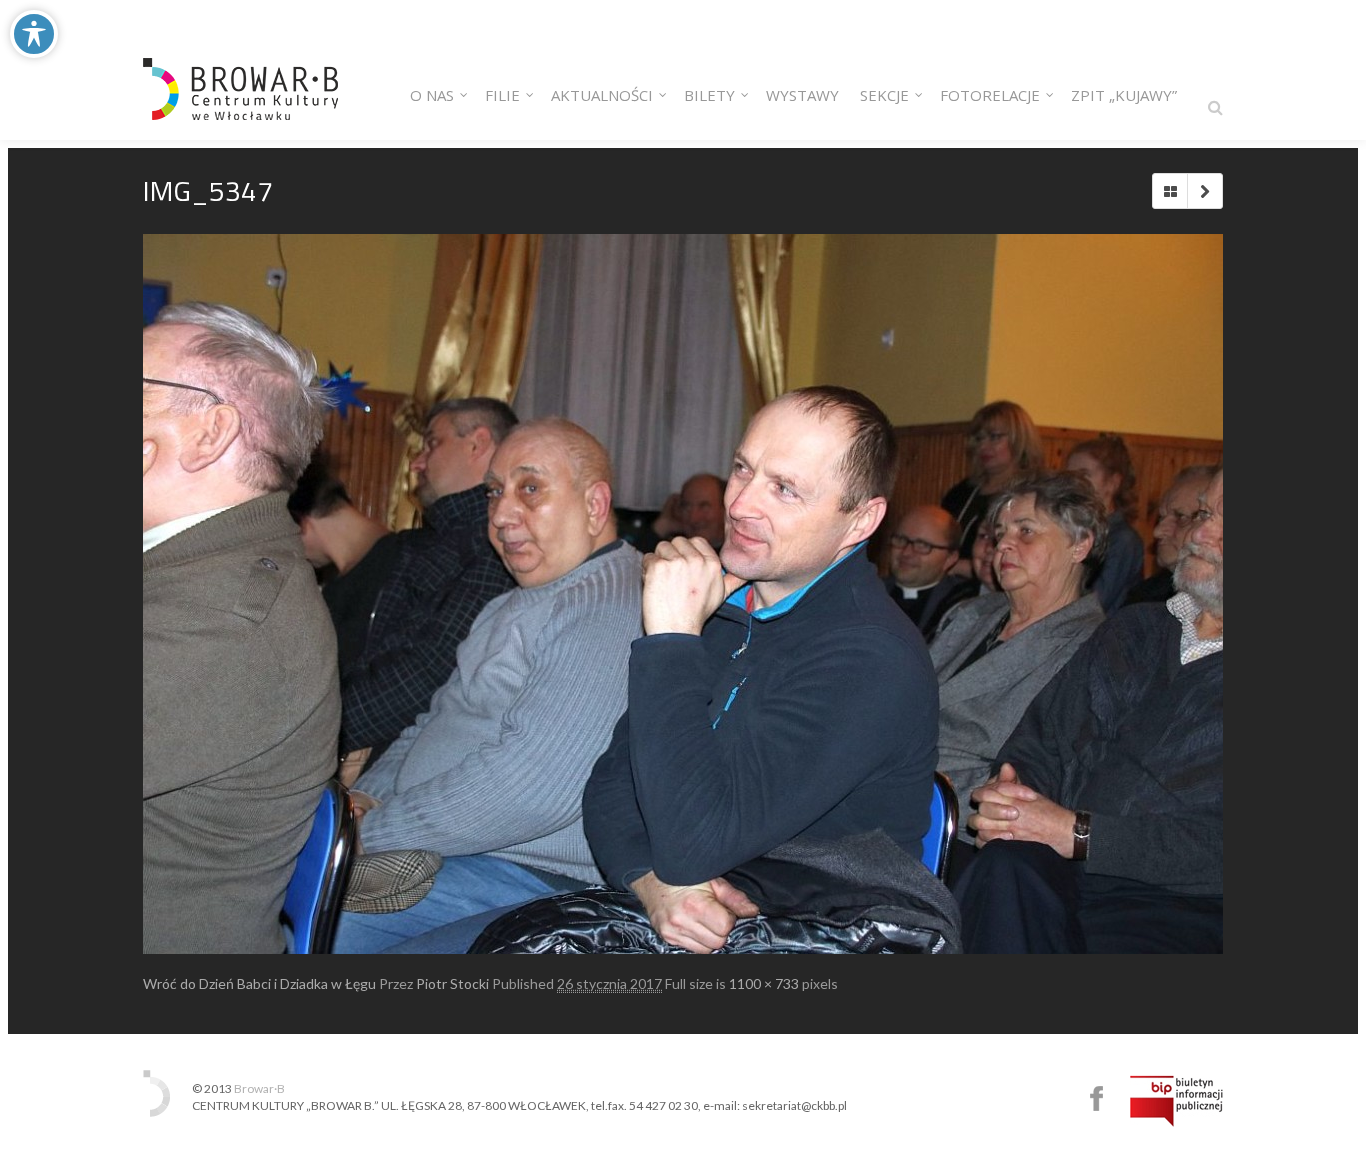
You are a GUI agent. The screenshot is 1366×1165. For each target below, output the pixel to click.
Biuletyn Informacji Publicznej (1176, 1101)
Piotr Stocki (452, 983)
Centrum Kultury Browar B (1096, 1098)
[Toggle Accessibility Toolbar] (34, 34)
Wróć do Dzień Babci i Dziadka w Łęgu (259, 983)
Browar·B (259, 1088)
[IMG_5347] (683, 594)
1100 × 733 (764, 983)
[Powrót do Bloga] (1170, 191)
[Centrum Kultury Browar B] (240, 70)
